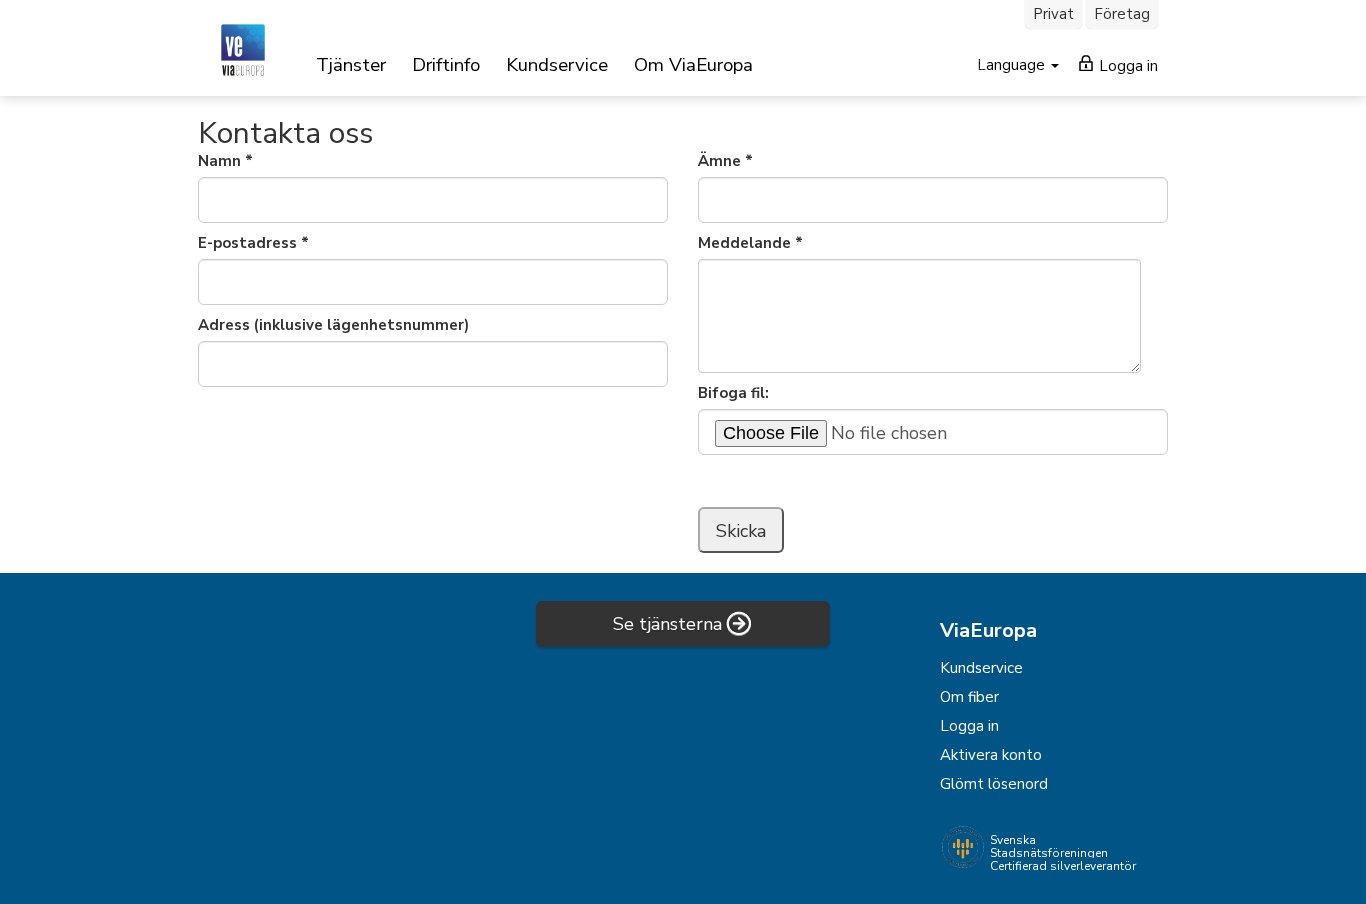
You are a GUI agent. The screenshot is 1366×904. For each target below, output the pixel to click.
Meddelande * (750, 243)
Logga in (1126, 66)
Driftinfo (446, 65)
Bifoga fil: (733, 393)
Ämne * (725, 161)
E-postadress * (253, 243)
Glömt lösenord (994, 784)
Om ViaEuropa (693, 65)
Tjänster (351, 65)
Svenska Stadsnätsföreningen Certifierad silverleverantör (1063, 853)
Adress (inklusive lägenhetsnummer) (333, 325)
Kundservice (557, 65)
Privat (1053, 14)
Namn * (225, 161)
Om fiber (969, 697)
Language (1013, 65)
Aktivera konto (991, 755)
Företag (1122, 14)
